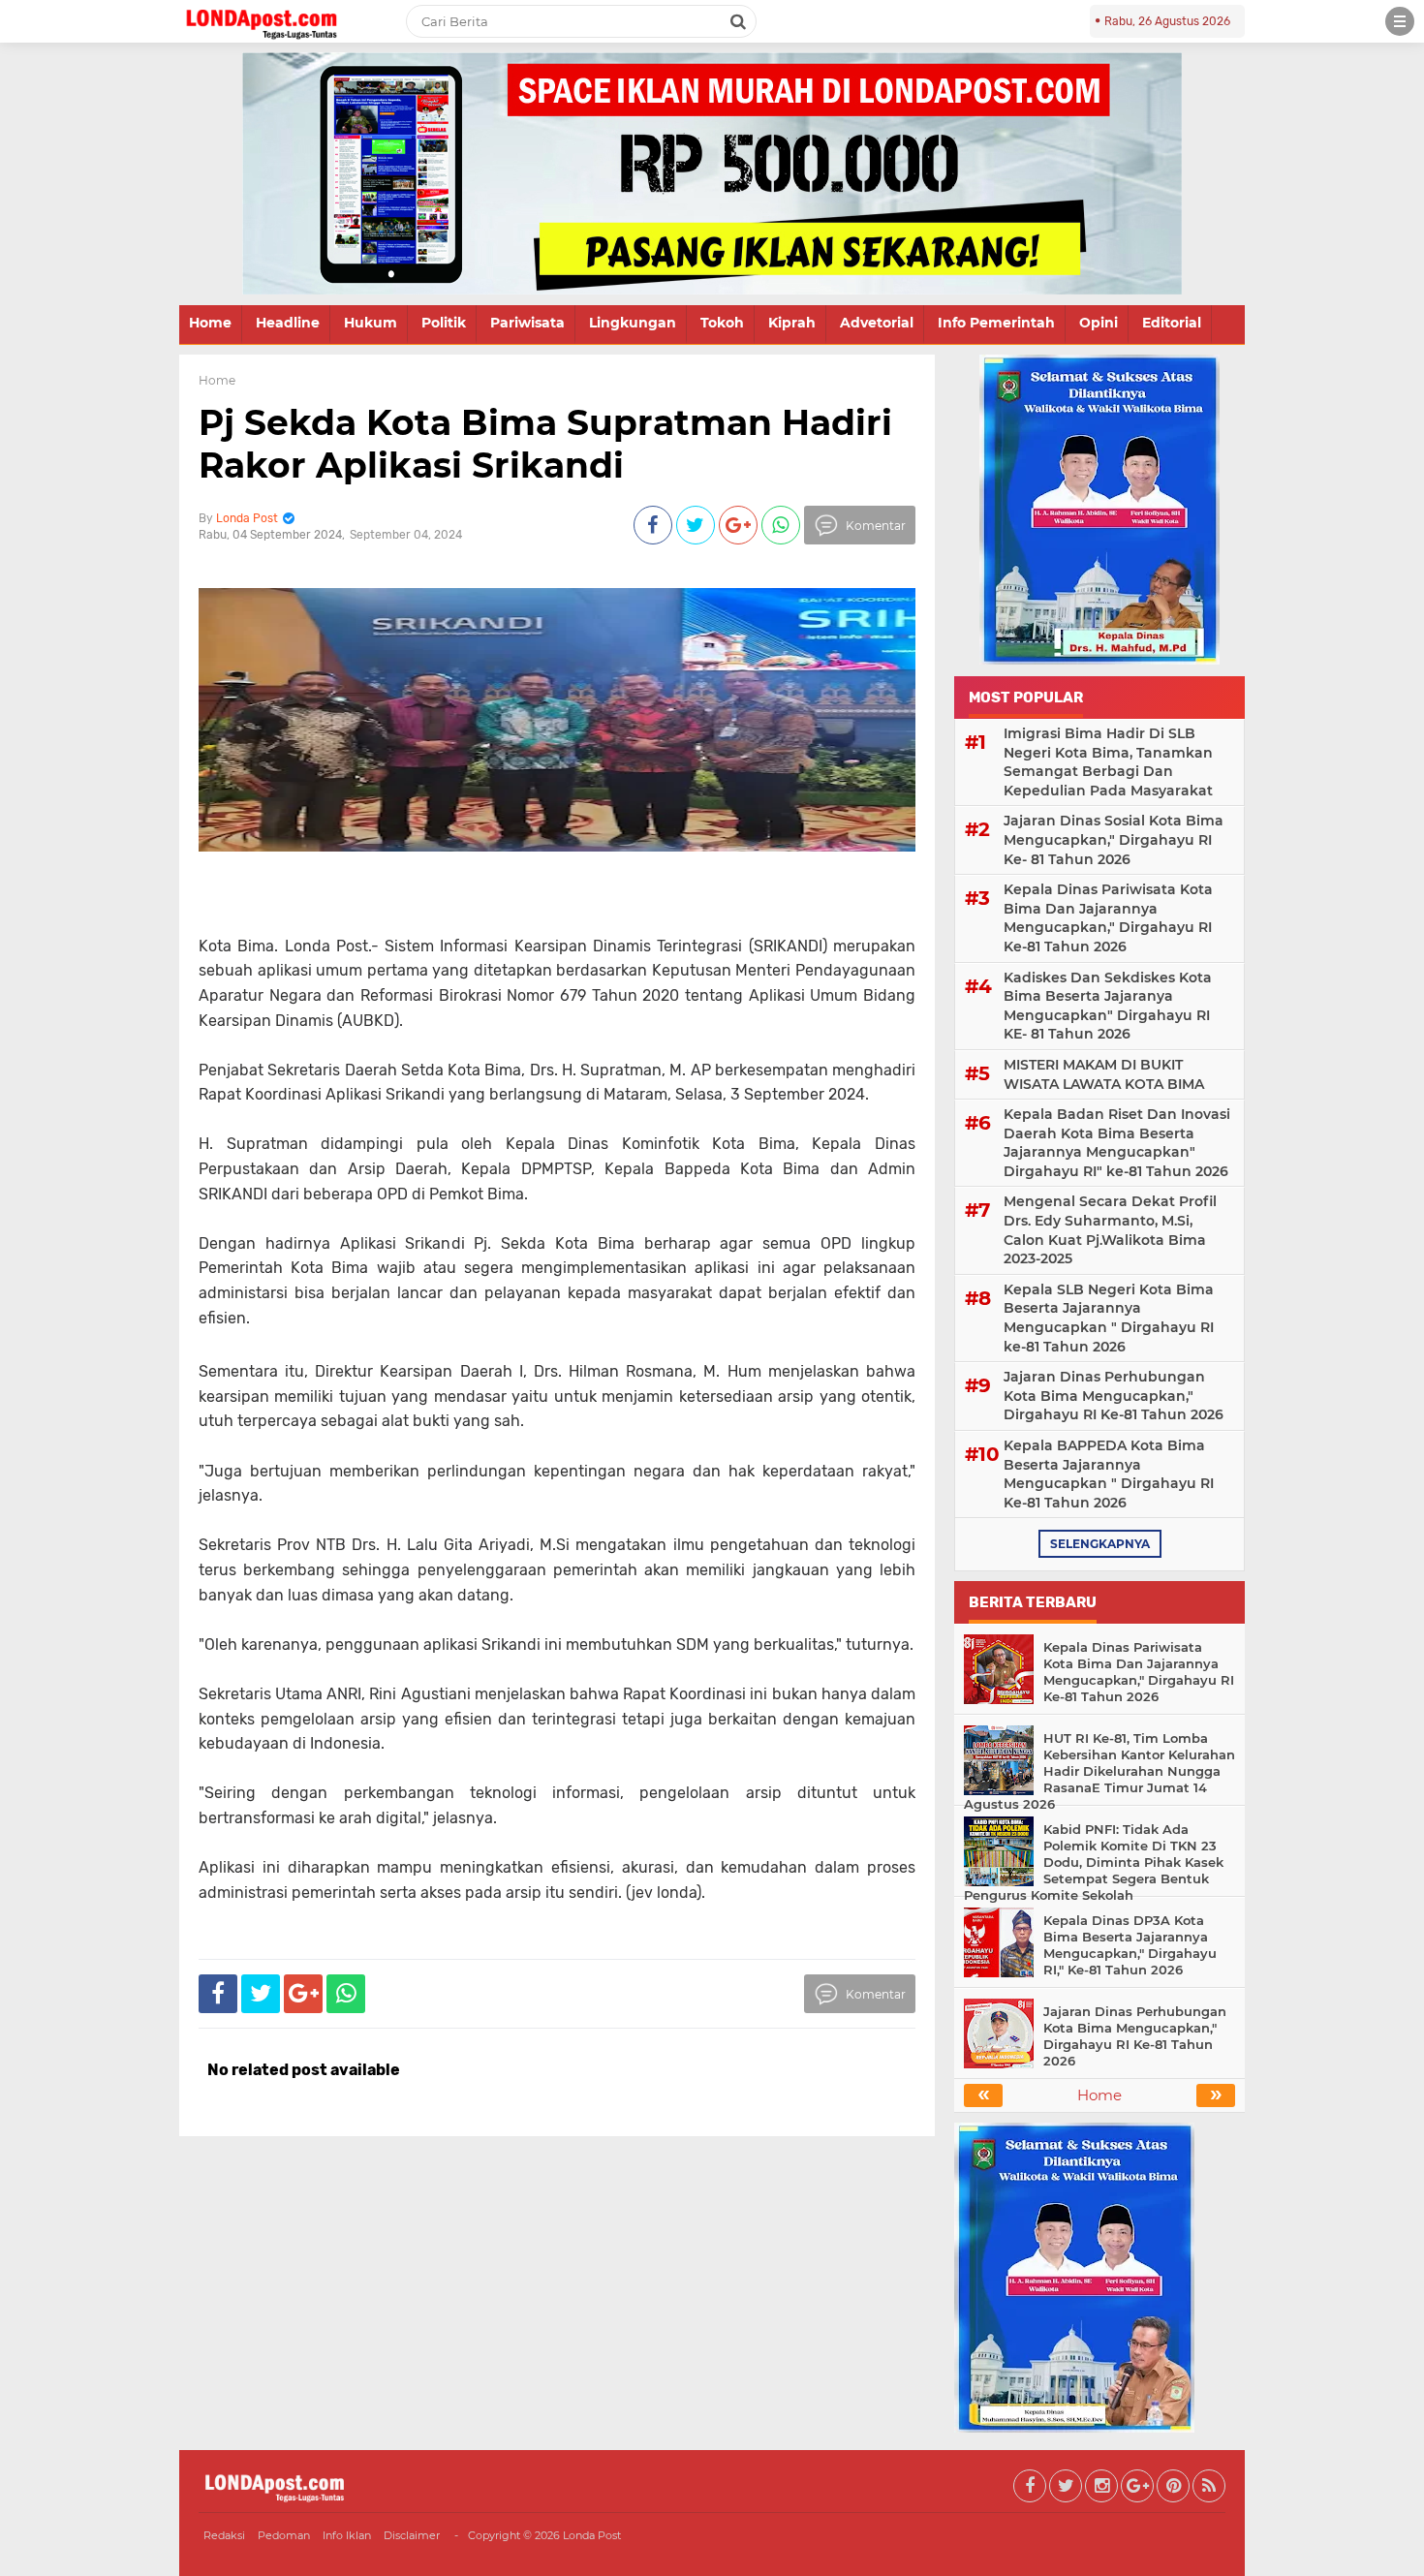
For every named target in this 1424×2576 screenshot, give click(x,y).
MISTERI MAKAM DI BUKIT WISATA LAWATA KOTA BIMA (1104, 1074)
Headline (288, 323)
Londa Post (592, 2535)
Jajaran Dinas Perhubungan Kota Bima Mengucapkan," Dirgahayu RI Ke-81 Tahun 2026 (1114, 1396)
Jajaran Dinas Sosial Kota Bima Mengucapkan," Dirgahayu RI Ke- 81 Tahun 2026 (1114, 839)
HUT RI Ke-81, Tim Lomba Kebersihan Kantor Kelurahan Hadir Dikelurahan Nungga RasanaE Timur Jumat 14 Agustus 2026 (1099, 1771)
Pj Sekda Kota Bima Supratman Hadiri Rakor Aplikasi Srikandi (545, 443)
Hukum (371, 323)
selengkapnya (1100, 1544)
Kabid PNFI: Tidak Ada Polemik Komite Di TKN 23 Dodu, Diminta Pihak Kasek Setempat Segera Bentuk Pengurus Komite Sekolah (1094, 1862)
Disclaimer (412, 2535)
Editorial (1172, 323)
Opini (1099, 323)
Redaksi (224, 2535)
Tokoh (722, 323)
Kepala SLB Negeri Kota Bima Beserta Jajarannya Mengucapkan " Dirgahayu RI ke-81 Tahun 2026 (1109, 1318)
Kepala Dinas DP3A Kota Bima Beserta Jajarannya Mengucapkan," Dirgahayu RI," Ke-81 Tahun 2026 (1130, 1945)
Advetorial (877, 323)
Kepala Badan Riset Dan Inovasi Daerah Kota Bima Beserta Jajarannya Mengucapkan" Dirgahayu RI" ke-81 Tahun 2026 (1117, 1143)
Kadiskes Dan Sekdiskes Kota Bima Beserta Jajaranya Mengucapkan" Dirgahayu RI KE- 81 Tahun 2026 (1108, 1006)
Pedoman (284, 2535)
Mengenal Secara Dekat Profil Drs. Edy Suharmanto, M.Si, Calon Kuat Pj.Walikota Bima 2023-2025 (1110, 1230)
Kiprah (792, 323)
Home (210, 323)
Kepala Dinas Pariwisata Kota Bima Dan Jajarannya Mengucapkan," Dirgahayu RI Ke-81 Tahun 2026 (1108, 918)
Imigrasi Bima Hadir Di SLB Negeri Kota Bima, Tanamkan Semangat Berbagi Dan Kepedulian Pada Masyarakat (1108, 762)
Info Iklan (347, 2535)
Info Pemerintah (996, 323)
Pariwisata (527, 323)
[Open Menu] (1400, 21)
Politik (444, 323)
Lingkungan (633, 323)
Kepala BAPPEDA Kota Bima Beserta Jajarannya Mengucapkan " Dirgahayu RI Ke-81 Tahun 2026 (1109, 1474)
